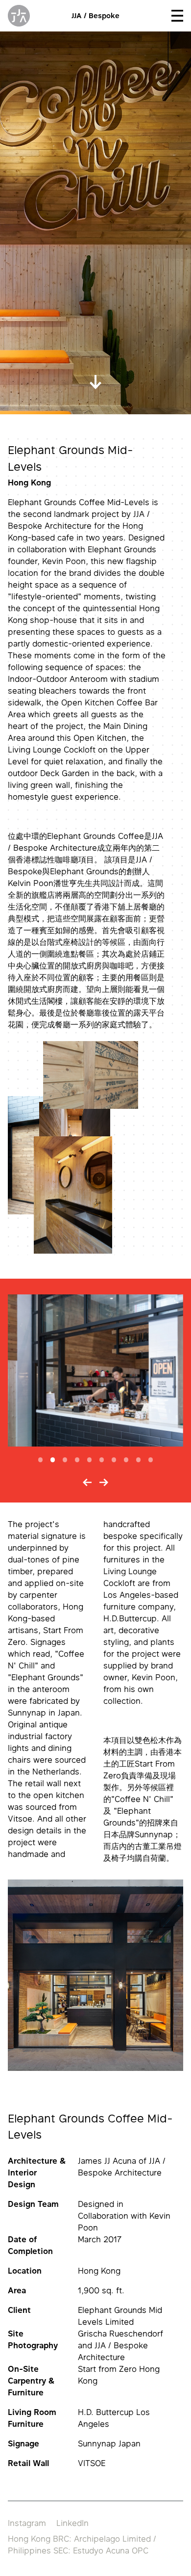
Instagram (27, 2523)
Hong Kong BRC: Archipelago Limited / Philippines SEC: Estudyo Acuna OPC (82, 2545)
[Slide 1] (40, 1460)
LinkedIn (72, 2523)
